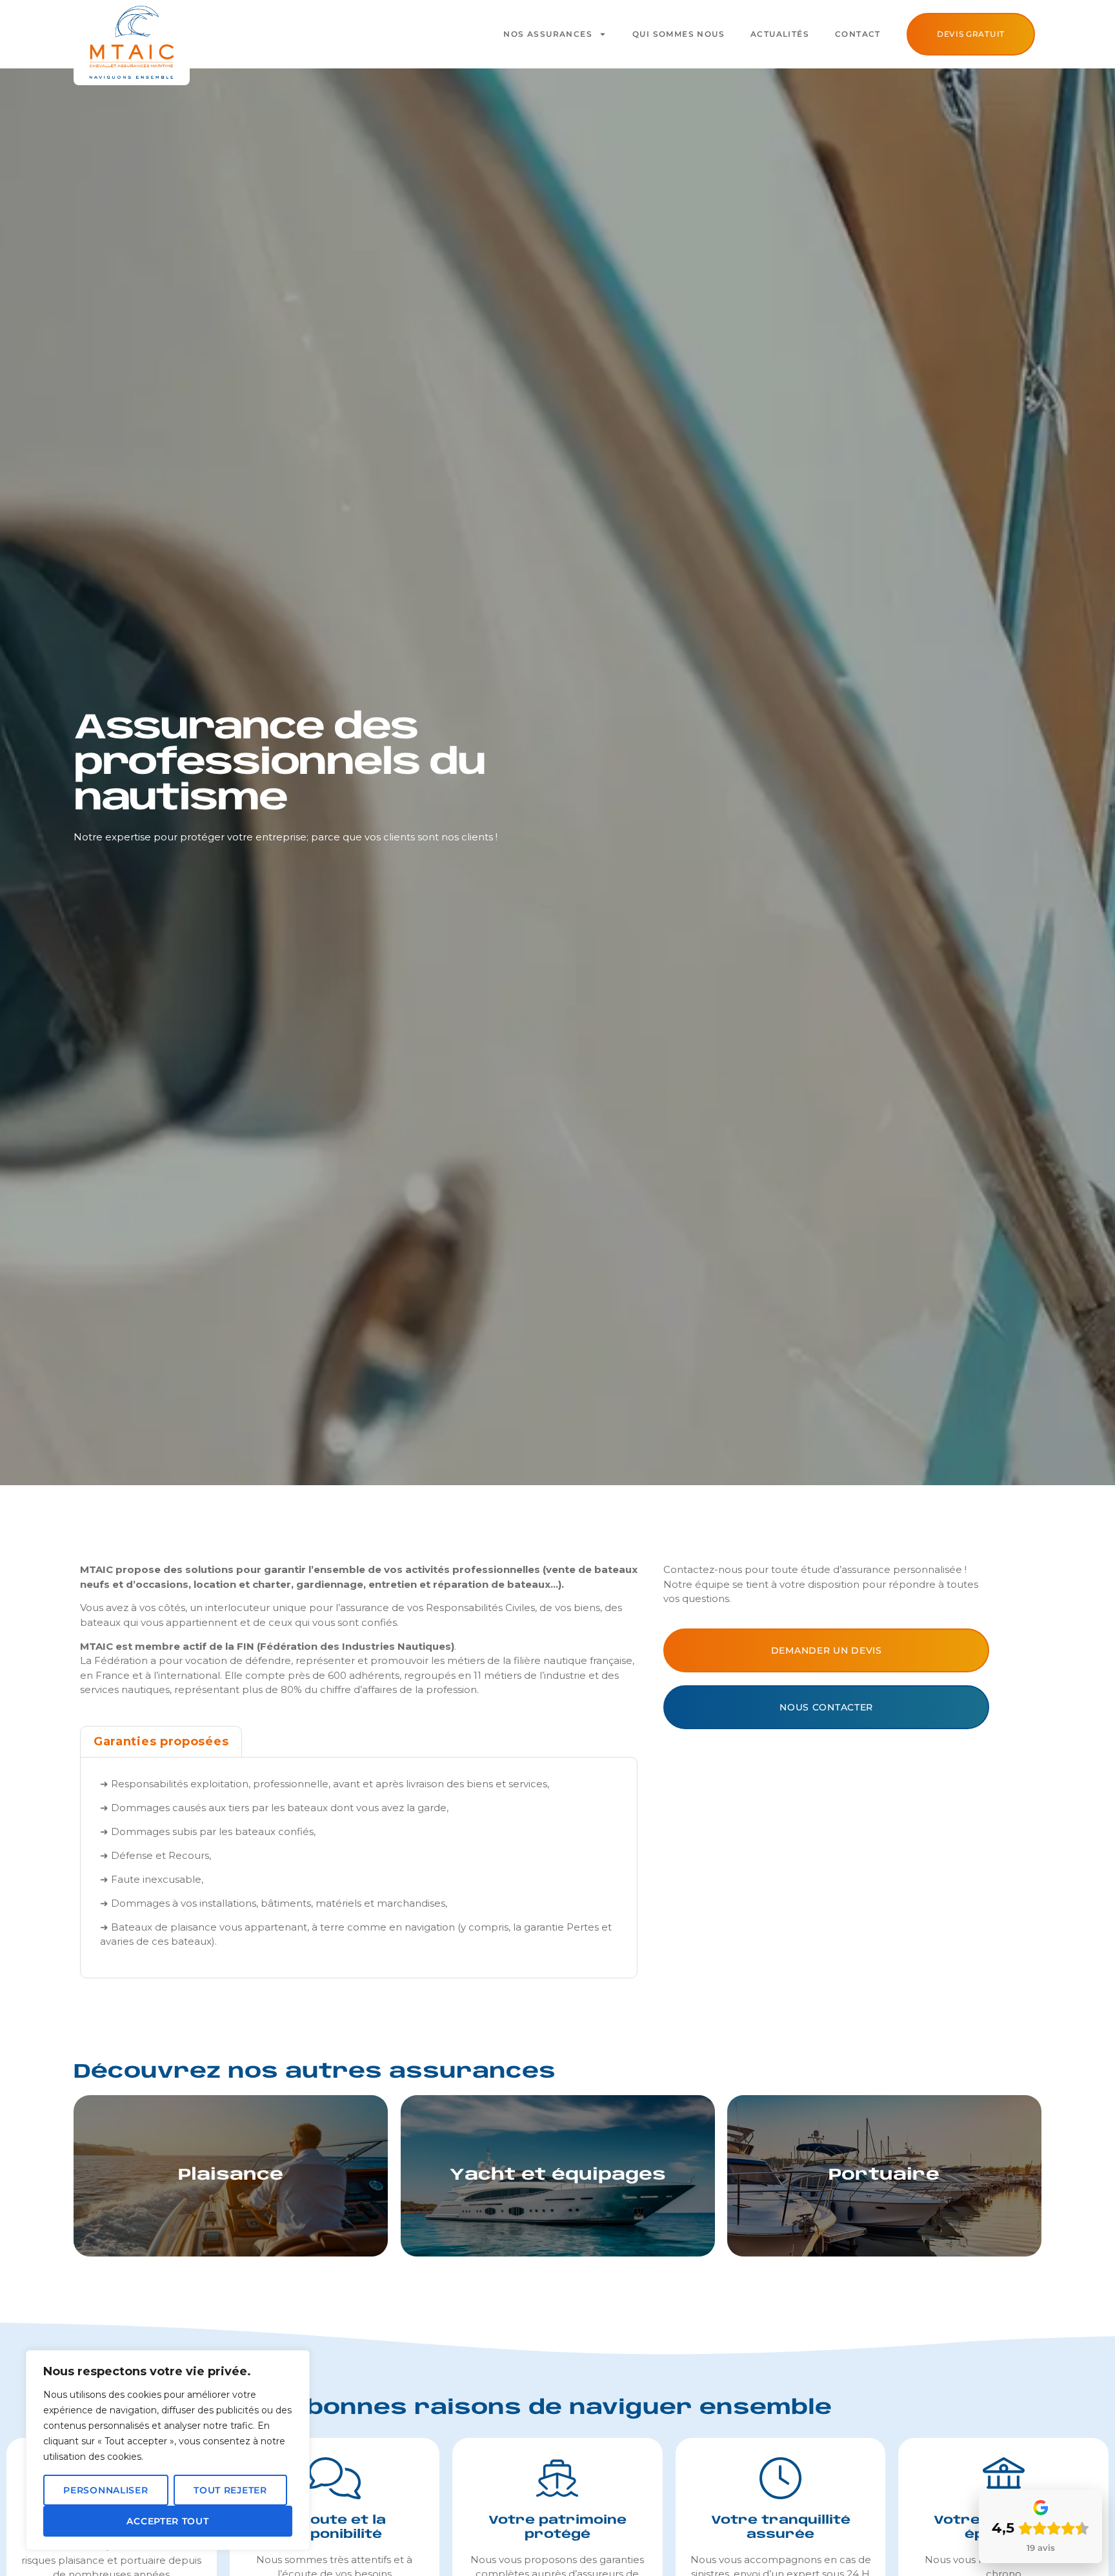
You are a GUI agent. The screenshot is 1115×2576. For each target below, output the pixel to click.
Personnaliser (105, 2490)
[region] (168, 2450)
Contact (858, 34)
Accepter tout (167, 2521)
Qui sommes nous (678, 34)
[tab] (161, 1741)
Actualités (780, 34)
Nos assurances (548, 34)
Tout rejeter (230, 2490)
